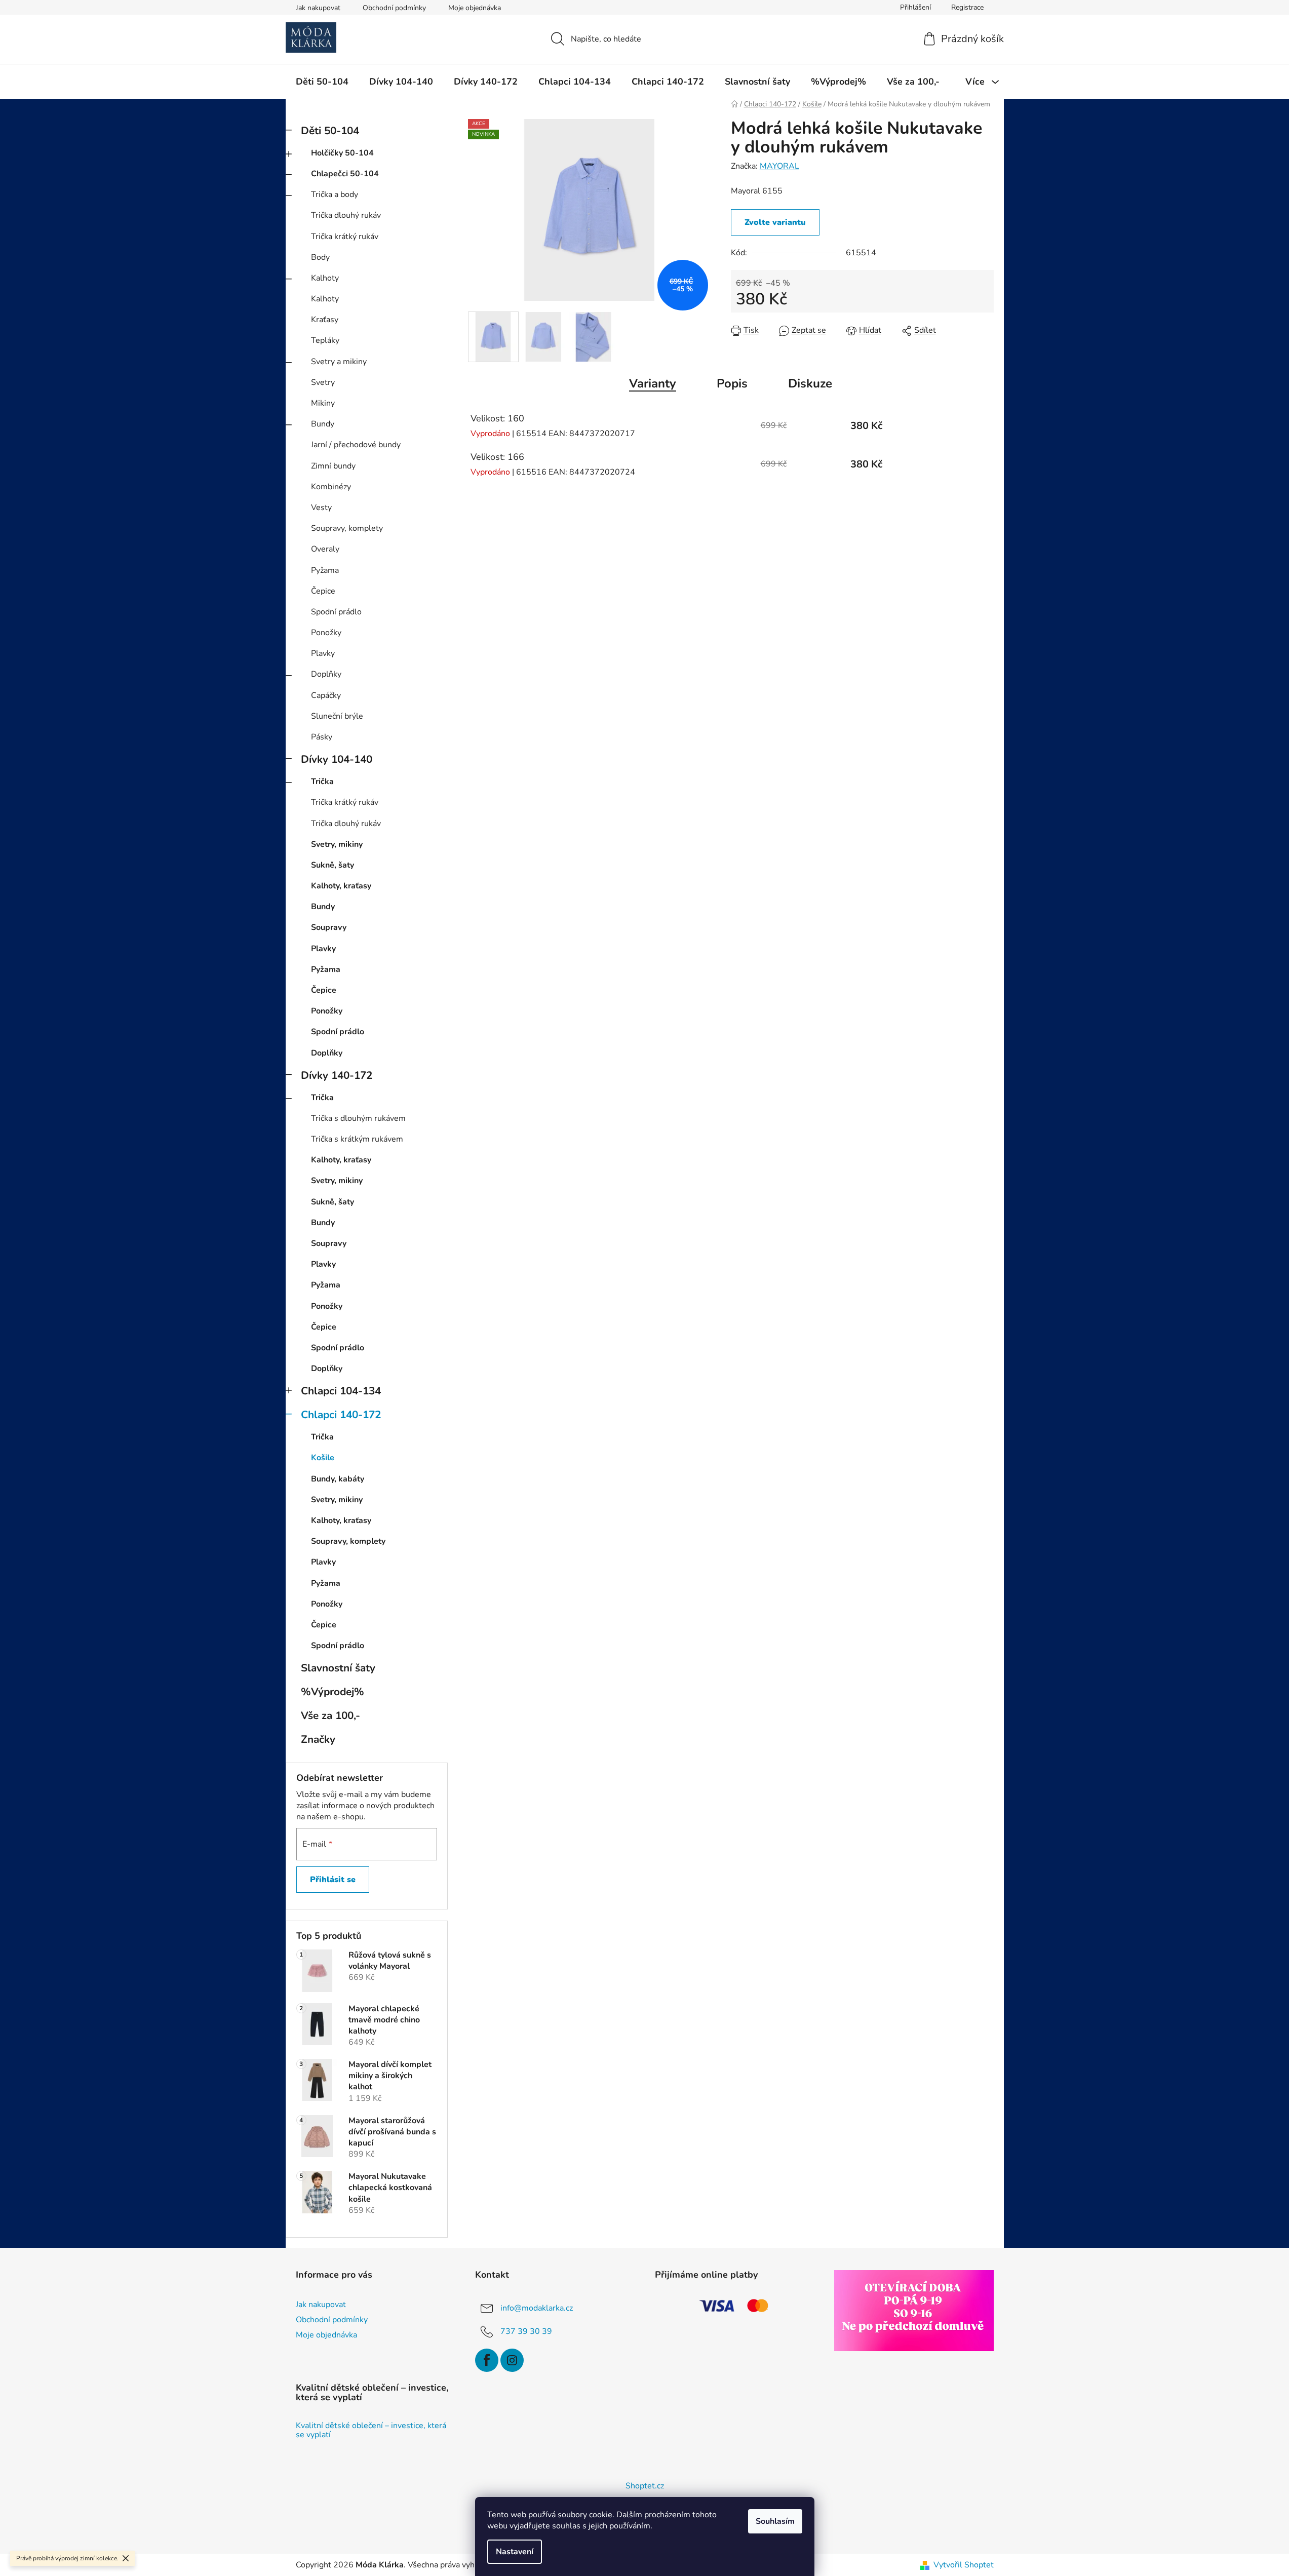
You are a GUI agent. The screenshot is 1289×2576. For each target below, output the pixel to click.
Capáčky (326, 695)
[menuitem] (322, 82)
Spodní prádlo (336, 612)
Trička (322, 782)
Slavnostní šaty (338, 1668)
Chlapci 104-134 (341, 1391)
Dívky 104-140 (337, 759)
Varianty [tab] (653, 383)
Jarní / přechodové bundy (356, 445)
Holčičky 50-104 (342, 153)
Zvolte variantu (775, 222)
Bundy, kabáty (338, 1479)
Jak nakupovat (318, 8)
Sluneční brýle (337, 716)
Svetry (323, 382)
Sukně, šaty (333, 865)
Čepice (323, 591)
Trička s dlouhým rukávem (358, 1118)
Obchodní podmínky (394, 8)
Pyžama (325, 570)
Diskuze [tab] (810, 383)
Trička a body (335, 194)
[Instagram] (512, 2360)
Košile (323, 1458)
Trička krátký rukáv (345, 237)
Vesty (321, 508)
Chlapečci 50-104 (345, 174)
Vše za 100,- (330, 1715)
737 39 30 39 (526, 2331)
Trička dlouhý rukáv (346, 215)
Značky (318, 1739)
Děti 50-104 (330, 131)
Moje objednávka (475, 8)
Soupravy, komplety (347, 528)
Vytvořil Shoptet (964, 2565)
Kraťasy (325, 320)
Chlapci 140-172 (341, 1415)
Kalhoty (325, 278)
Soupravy (329, 927)
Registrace (967, 7)
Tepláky (325, 340)
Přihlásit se (333, 1880)
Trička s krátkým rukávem (357, 1139)
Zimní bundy (333, 466)
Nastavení (515, 2552)
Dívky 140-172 (337, 1075)
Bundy (323, 424)
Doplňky (326, 674)
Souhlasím (775, 2521)
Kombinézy (331, 487)
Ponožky (326, 633)
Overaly (325, 549)
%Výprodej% (333, 1692)
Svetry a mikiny (339, 362)
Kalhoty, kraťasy (341, 886)
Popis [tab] (732, 383)
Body (320, 257)
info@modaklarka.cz (537, 2308)
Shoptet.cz (645, 2486)
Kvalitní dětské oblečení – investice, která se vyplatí (371, 2430)
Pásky (322, 737)
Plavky (323, 653)
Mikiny (323, 403)
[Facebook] (487, 2360)
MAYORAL (779, 166)
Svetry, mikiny (337, 844)
